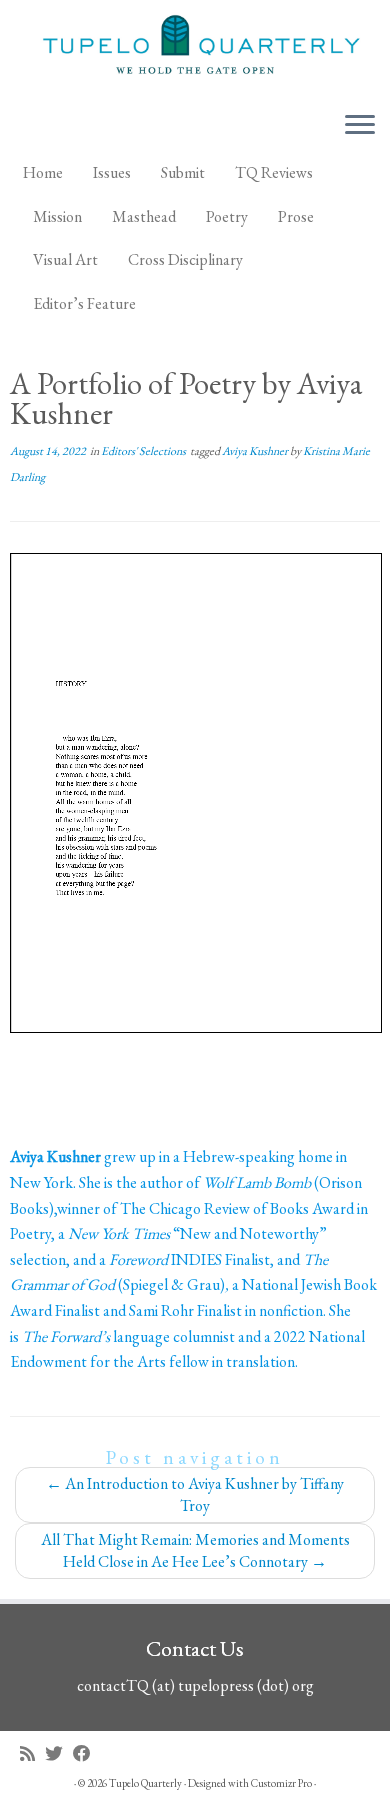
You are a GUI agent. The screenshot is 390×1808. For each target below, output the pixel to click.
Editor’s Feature (84, 303)
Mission (57, 216)
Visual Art (65, 259)
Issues (112, 172)
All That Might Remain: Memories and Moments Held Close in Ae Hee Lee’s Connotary (195, 1550)
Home (43, 172)
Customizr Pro (281, 1783)
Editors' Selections (144, 451)
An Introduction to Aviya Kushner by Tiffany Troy (195, 1494)
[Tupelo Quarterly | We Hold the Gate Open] (195, 47)
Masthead (144, 216)
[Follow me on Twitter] (59, 1753)
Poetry (227, 216)
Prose (296, 216)
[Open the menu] (360, 126)
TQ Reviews (274, 172)
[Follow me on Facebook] (87, 1753)
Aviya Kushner (256, 451)
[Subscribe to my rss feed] (32, 1753)
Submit (183, 172)
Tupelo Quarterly (145, 1783)
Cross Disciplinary (185, 259)
